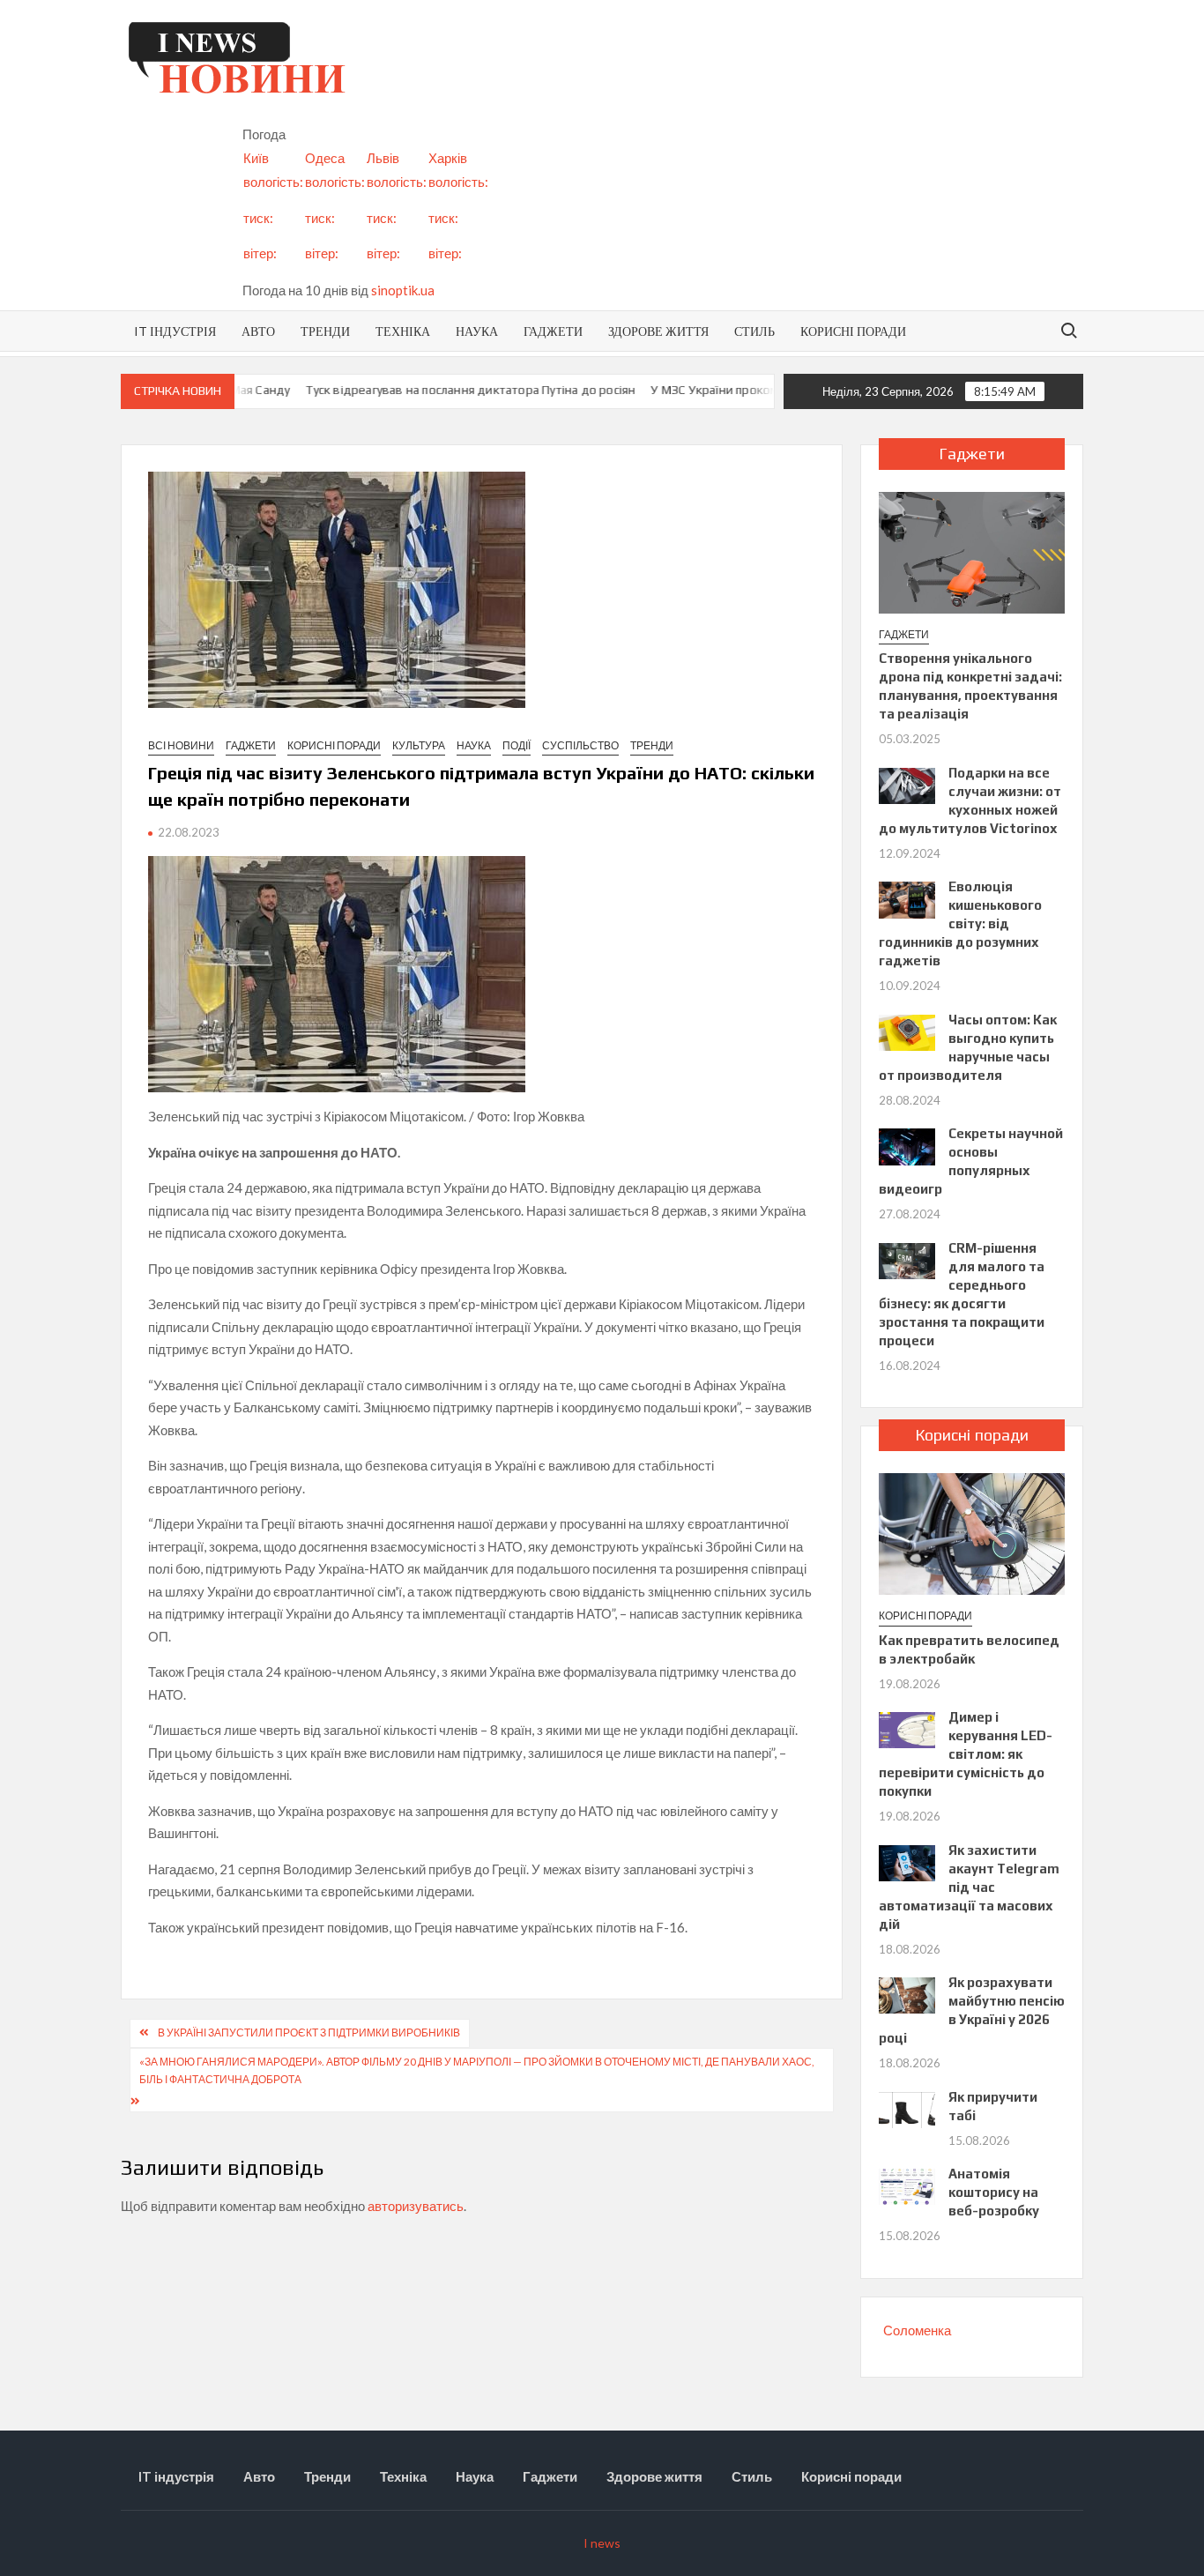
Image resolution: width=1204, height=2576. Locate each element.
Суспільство (580, 745)
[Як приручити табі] (907, 2108)
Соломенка (917, 2330)
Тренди (325, 331)
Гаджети (553, 331)
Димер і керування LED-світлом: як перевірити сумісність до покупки (965, 1754)
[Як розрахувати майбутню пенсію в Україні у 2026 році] (907, 1994)
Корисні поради (853, 331)
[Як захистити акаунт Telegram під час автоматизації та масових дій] (907, 1861)
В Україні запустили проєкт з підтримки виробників (309, 2033)
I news (602, 2543)
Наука (477, 331)
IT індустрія (175, 331)
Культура (419, 745)
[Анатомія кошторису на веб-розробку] (907, 2185)
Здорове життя (658, 331)
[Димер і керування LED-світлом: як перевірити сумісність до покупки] (907, 1729)
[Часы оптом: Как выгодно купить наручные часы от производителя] (907, 1031)
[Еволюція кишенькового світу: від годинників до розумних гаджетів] (907, 898)
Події (517, 745)
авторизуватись (416, 2206)
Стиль (754, 331)
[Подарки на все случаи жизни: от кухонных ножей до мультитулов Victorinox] (907, 784)
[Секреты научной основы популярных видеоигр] (907, 1145)
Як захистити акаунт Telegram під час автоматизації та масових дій (969, 1887)
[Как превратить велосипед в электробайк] (972, 1532)
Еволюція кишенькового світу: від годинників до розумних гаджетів (960, 923)
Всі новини (181, 745)
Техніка (403, 331)
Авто (258, 331)
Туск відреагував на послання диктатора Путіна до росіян (441, 390)
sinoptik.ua (403, 290)
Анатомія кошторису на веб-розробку (994, 2192)
